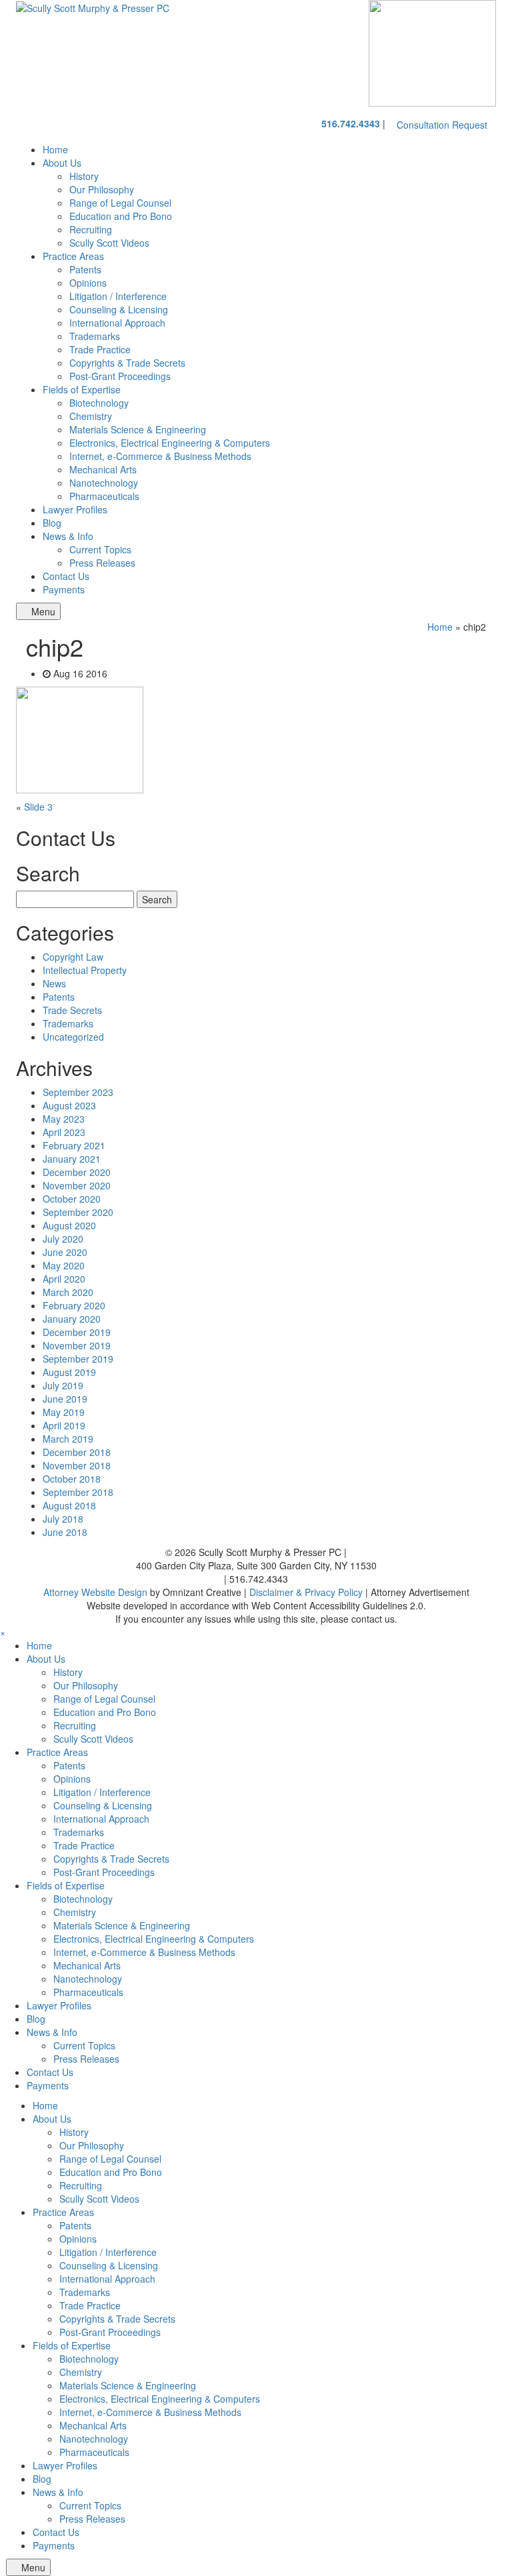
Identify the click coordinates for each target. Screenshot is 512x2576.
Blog (52, 523)
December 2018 (77, 1452)
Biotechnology (99, 403)
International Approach (117, 323)
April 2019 (64, 1425)
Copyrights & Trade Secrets (127, 363)
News (54, 983)
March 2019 (68, 1439)
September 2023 (78, 1092)
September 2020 (78, 1212)
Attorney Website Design (95, 1592)
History (84, 176)
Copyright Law (73, 957)
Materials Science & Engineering (138, 429)
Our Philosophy (102, 189)
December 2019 (77, 1332)
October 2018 (72, 1479)
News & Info (68, 536)
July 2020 (63, 1239)
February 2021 (74, 1145)
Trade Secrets (72, 1010)
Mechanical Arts (103, 469)
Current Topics (100, 549)
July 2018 (63, 1519)
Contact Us (66, 576)
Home (55, 149)
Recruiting (91, 229)
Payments (64, 589)
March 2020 (68, 1292)
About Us (62, 163)
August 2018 (69, 1505)
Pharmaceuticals (104, 496)
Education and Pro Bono (121, 216)
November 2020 (77, 1185)
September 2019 (78, 1359)
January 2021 (72, 1159)
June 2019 (65, 1399)
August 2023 (69, 1105)
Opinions (88, 283)
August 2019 (69, 1372)
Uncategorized (73, 1037)
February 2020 (74, 1305)
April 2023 (64, 1132)
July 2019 (63, 1385)
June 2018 (65, 1532)
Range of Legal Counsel (120, 203)
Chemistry (91, 416)
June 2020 (65, 1252)
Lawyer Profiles (75, 509)
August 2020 (69, 1225)
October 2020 (72, 1199)
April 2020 (64, 1279)
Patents (85, 269)
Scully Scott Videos (109, 243)
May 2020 (64, 1265)
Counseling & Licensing (119, 309)
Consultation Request (442, 125)
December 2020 (77, 1172)
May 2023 (64, 1119)
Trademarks (95, 336)
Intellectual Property (85, 970)
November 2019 (77, 1345)
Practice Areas (73, 256)
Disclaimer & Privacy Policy (306, 1592)
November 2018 (77, 1465)
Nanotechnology (104, 483)
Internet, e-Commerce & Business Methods (160, 456)
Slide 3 (38, 807)
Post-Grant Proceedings (120, 376)
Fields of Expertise (82, 389)
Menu (42, 611)
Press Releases (102, 563)
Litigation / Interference (118, 296)
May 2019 (64, 1412)
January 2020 (72, 1319)
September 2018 (78, 1492)
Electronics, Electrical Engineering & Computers (170, 443)
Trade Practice (100, 349)
